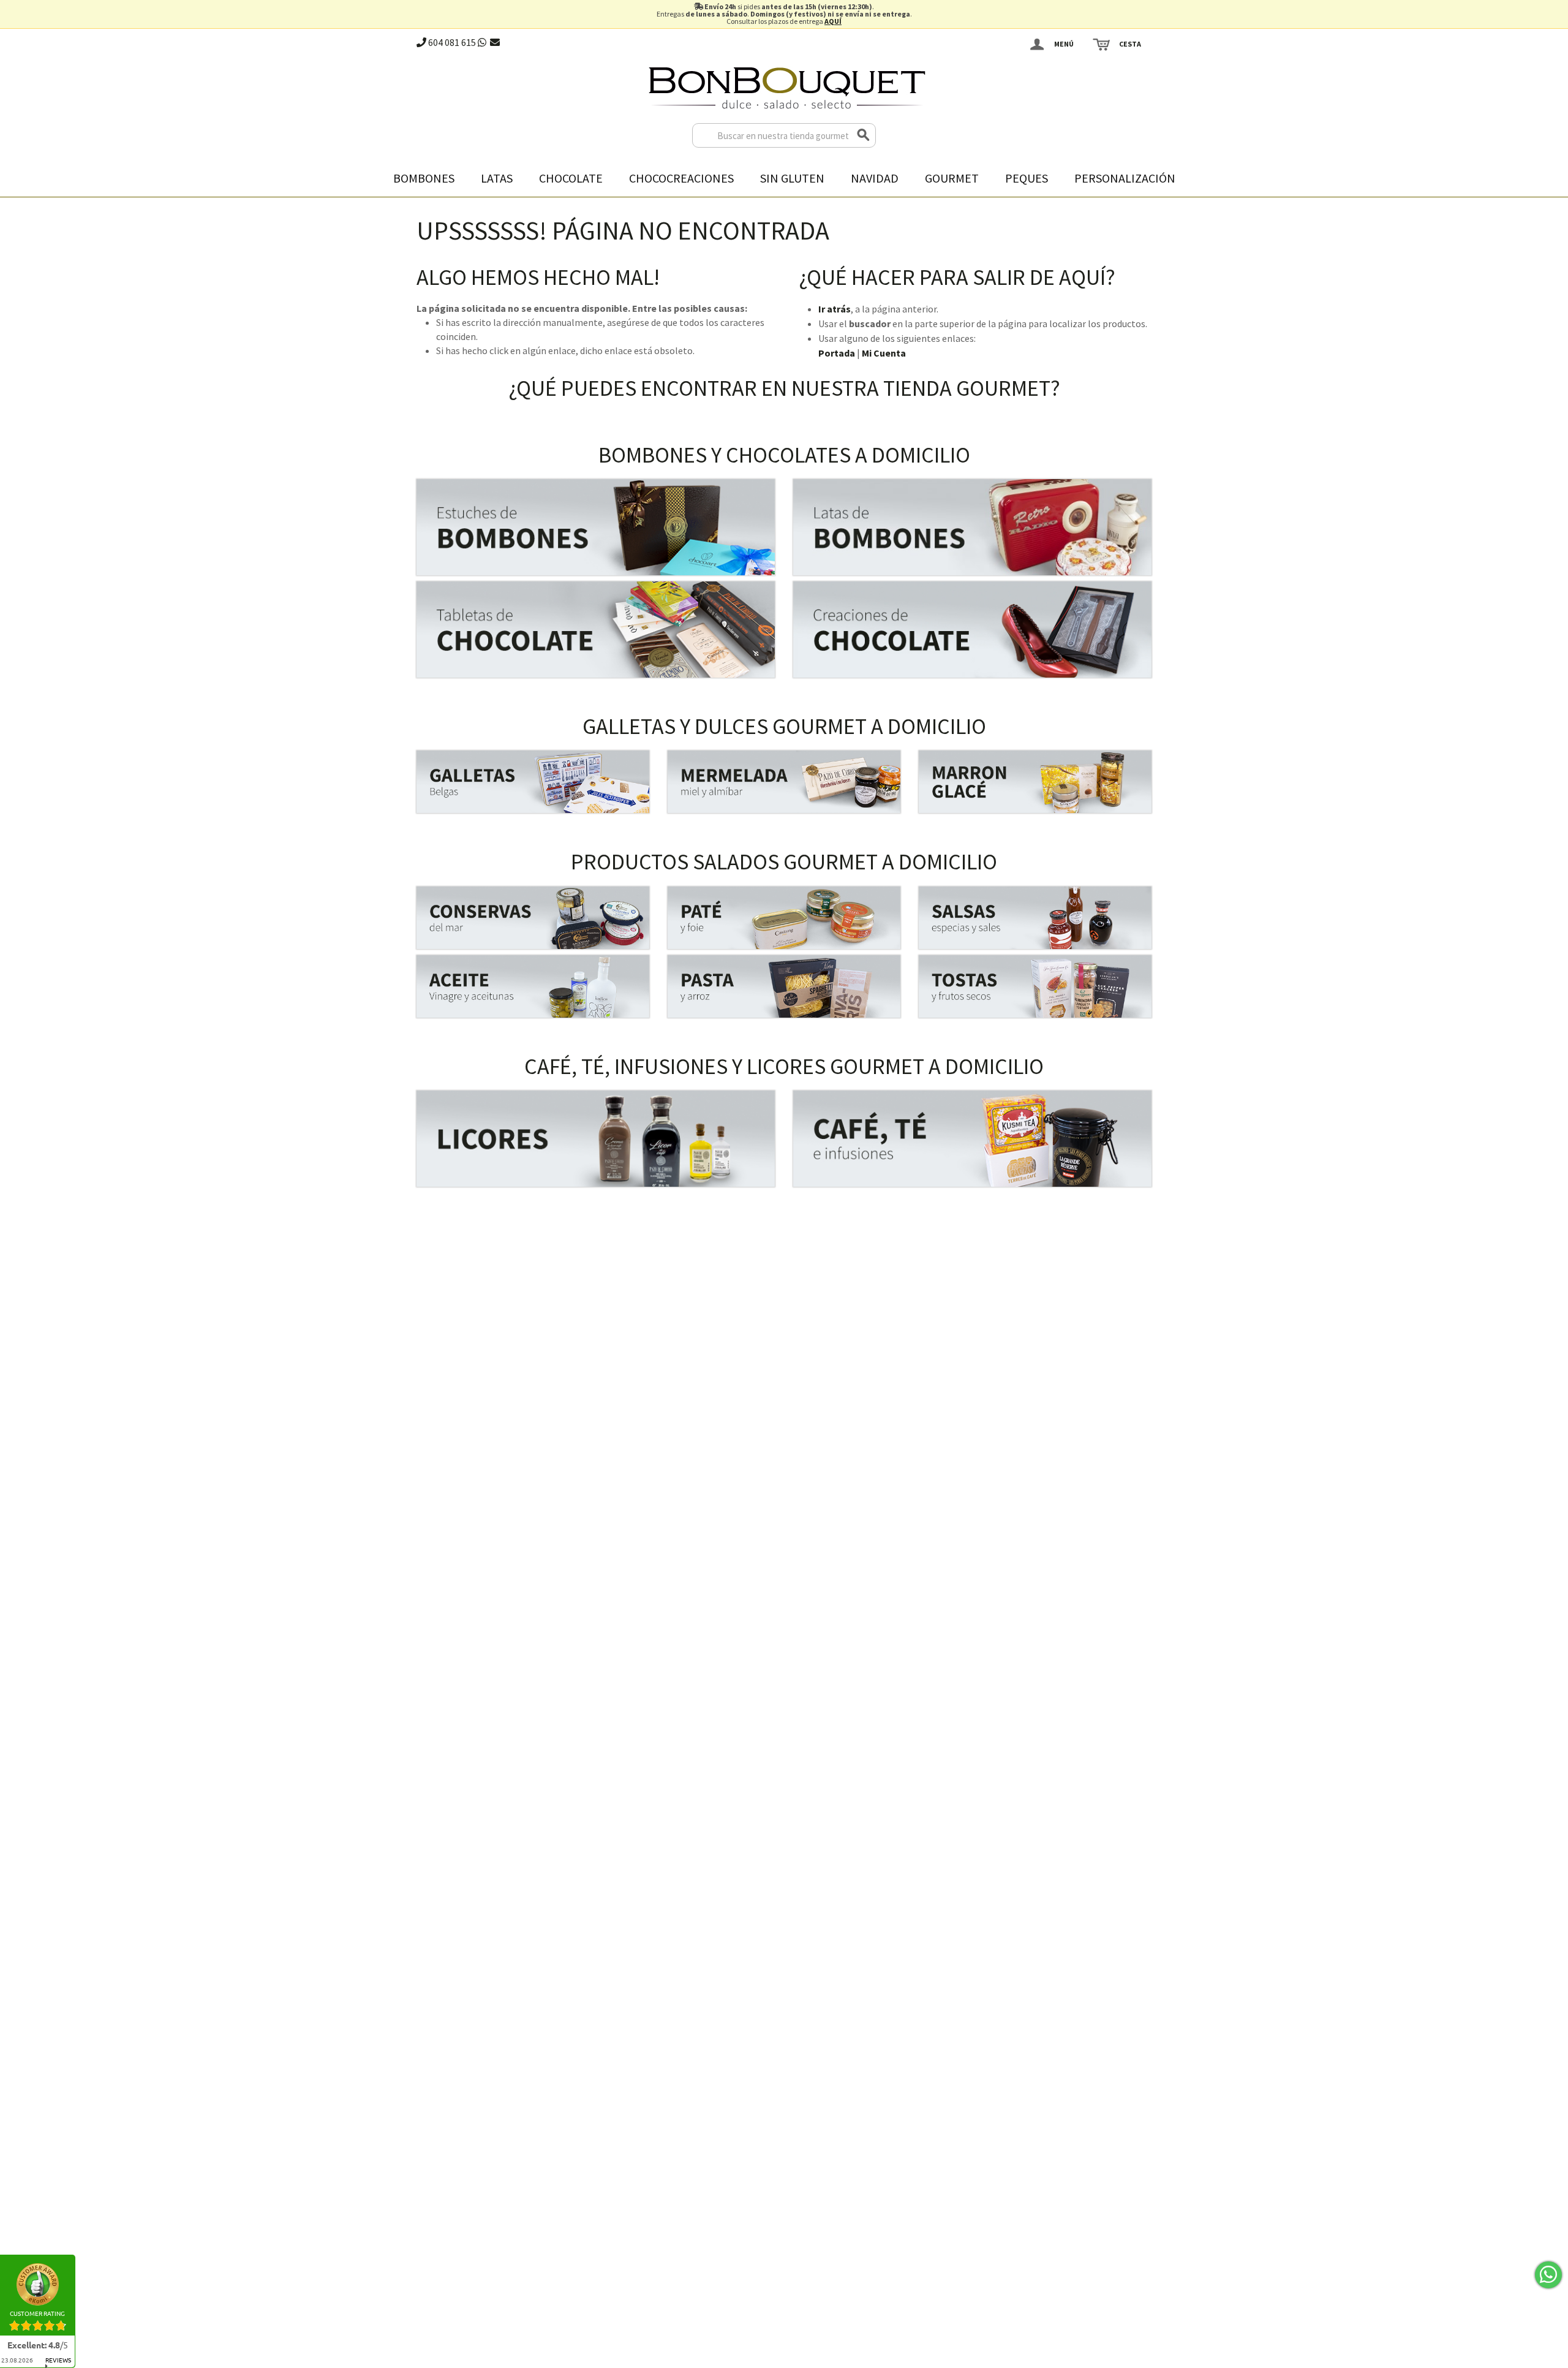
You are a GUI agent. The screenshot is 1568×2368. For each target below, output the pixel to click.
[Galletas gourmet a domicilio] (533, 782)
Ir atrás (835, 309)
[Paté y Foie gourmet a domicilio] (784, 918)
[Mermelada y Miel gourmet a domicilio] (784, 782)
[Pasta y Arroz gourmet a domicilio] (784, 986)
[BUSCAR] (864, 135)
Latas (497, 178)
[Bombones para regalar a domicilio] (596, 527)
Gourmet (952, 178)
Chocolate (571, 178)
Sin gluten (792, 178)
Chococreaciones (681, 178)
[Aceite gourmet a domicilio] (533, 986)
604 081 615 (451, 42)
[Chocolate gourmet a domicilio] (596, 630)
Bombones (424, 178)
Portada (837, 353)
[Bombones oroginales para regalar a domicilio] (972, 527)
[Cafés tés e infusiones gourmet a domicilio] (972, 1139)
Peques (1027, 178)
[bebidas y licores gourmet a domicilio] (596, 1139)
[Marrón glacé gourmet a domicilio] (1035, 782)
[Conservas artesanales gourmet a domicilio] (533, 918)
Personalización (1125, 178)
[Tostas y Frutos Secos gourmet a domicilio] (1035, 986)
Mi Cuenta (884, 353)
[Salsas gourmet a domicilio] (1035, 918)
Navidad (875, 178)
